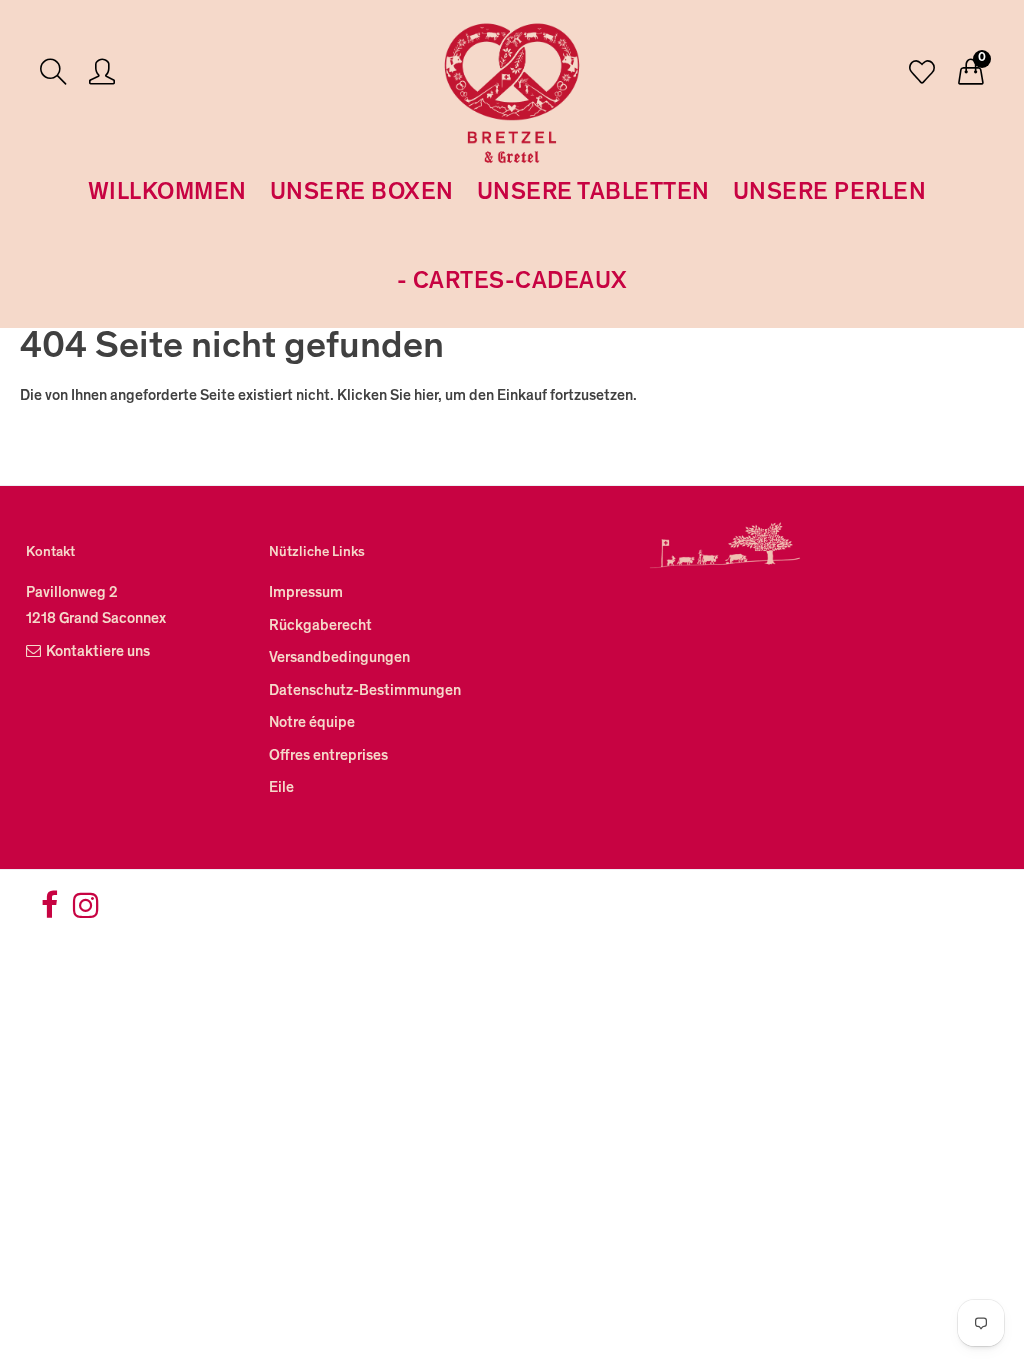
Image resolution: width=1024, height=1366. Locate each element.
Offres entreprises (328, 756)
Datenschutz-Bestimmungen (365, 691)
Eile (281, 788)
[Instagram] (86, 912)
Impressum (306, 593)
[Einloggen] (102, 74)
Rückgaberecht (320, 626)
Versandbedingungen (339, 658)
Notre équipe (312, 723)
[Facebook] (49, 912)
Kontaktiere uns (98, 652)
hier (426, 396)
